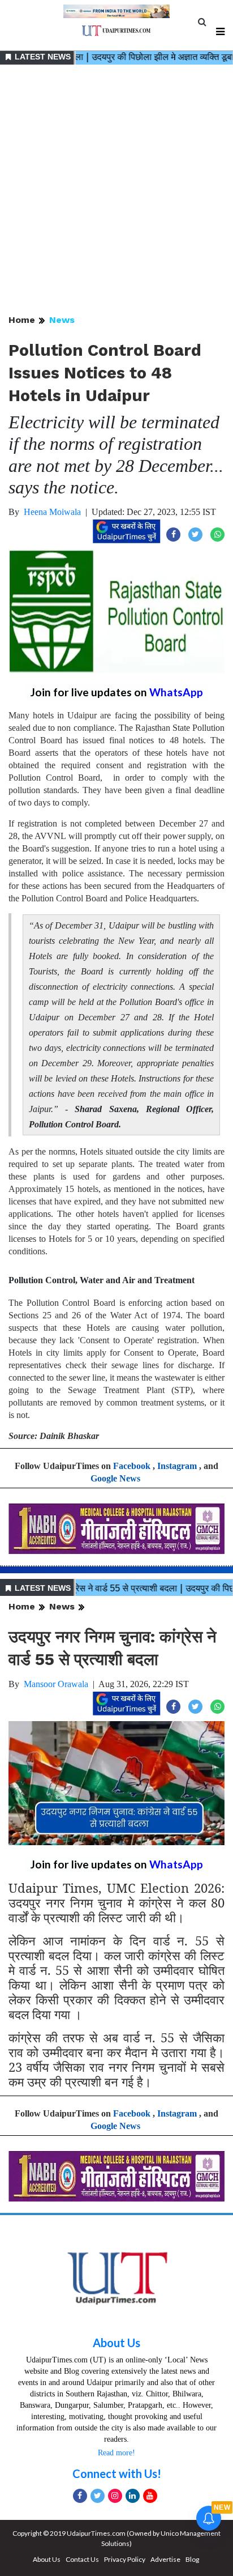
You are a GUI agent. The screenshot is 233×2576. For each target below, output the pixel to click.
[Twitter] (98, 2496)
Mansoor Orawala (56, 1684)
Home (22, 320)
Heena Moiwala (52, 512)
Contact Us (82, 2559)
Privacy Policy (125, 2559)
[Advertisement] (116, 190)
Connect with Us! (117, 2473)
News (62, 320)
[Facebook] (80, 2496)
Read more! (116, 2453)
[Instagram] (115, 2496)
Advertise (165, 2559)
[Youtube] (150, 2496)
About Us (116, 2343)
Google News (115, 1478)
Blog (192, 2559)
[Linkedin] (133, 2496)
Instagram (177, 1466)
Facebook (132, 1466)
